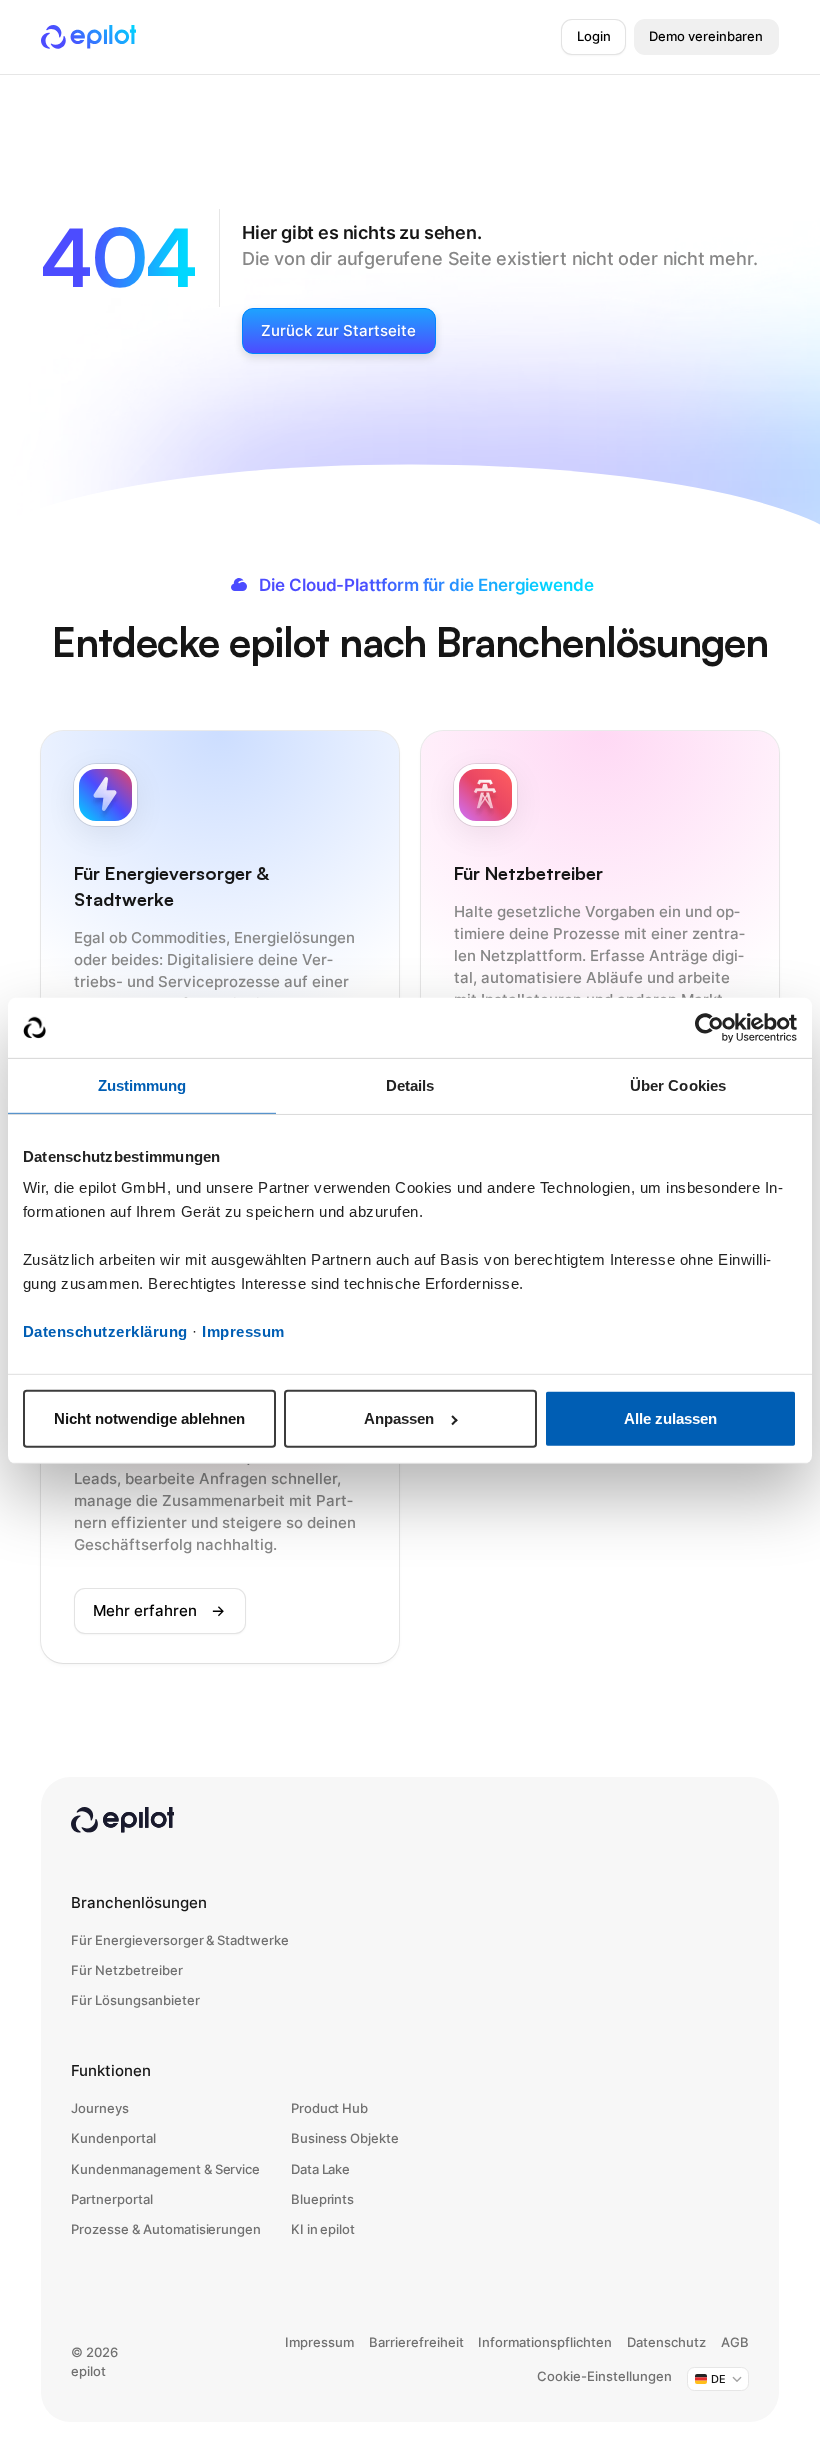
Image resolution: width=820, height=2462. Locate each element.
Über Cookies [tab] (678, 1085)
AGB (735, 2342)
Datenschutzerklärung (105, 1331)
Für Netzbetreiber (126, 1970)
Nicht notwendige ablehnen (149, 1418)
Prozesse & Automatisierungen (166, 2229)
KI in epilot (323, 2229)
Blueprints (323, 2199)
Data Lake (321, 2169)
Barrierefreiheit (416, 2342)
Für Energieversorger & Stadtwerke (180, 1940)
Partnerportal (112, 2199)
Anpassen (399, 1418)
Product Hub (330, 2108)
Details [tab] (410, 1085)
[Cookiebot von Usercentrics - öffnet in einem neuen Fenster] (709, 1028)
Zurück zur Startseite (338, 331)
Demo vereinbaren (706, 36)
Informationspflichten (545, 2342)
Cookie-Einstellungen (604, 2376)
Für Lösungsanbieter (135, 2000)
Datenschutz (666, 2342)
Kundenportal (113, 2138)
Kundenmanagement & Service (165, 2169)
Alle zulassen (670, 1418)
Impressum (243, 1331)
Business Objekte (345, 2138)
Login (594, 36)
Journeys (100, 2108)
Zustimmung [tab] (142, 1085)
